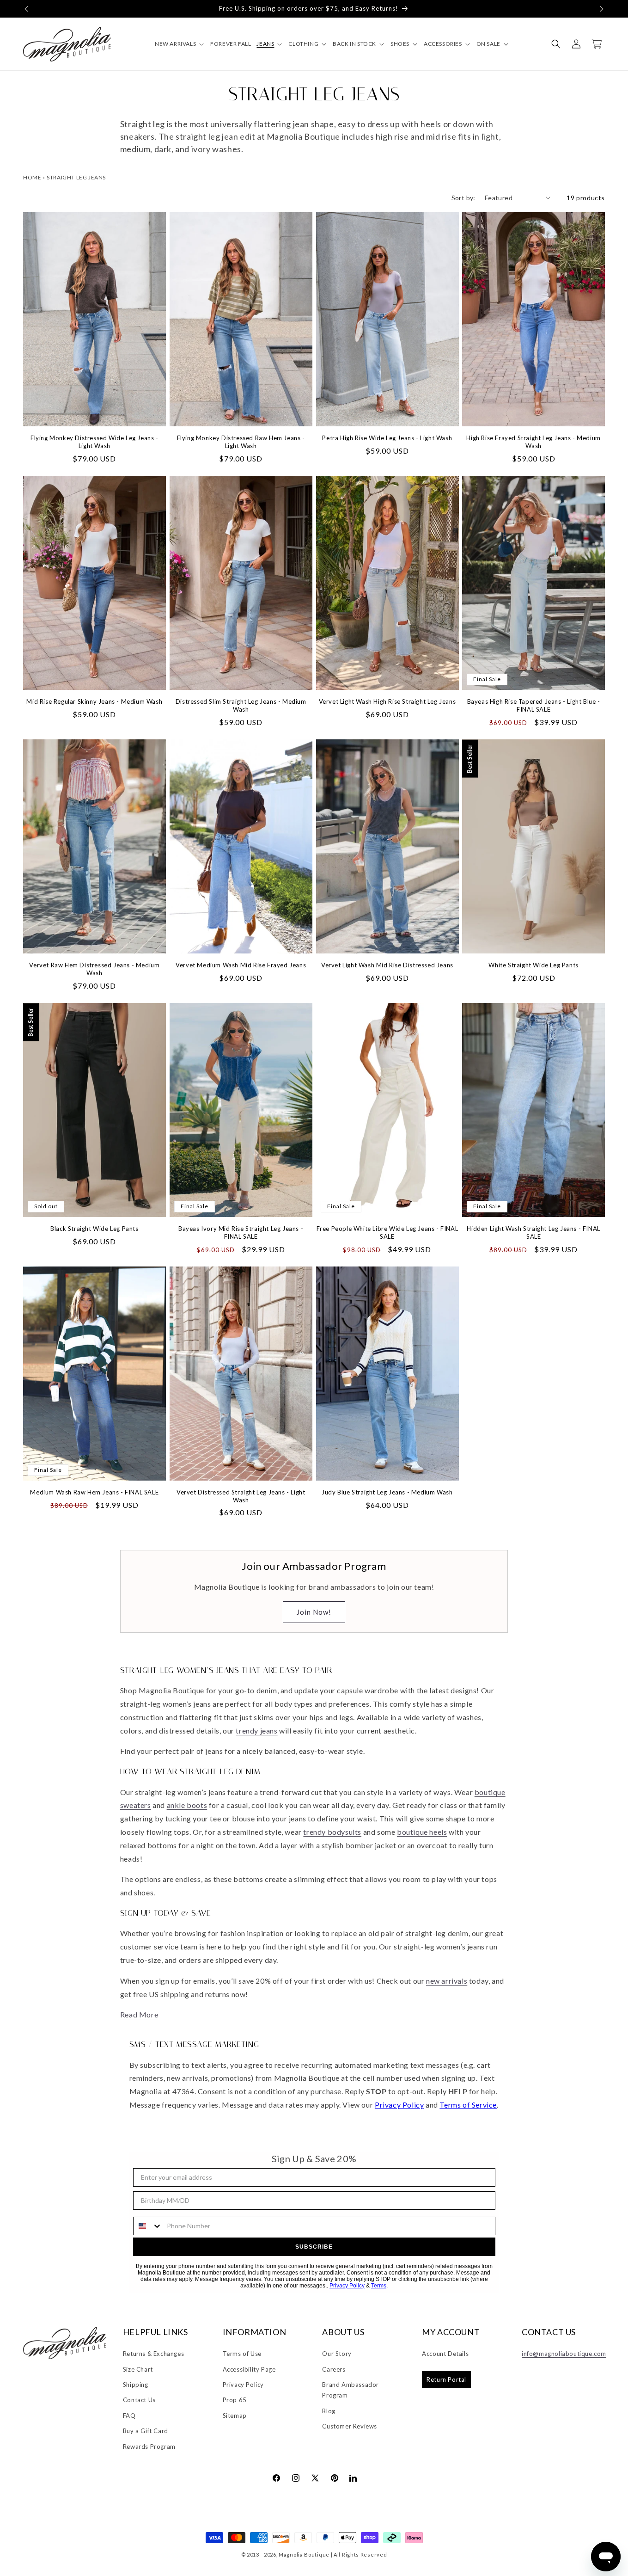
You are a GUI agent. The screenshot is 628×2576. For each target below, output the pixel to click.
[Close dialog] (468, 1209)
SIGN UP (395, 1356)
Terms (426, 1411)
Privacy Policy (399, 1411)
